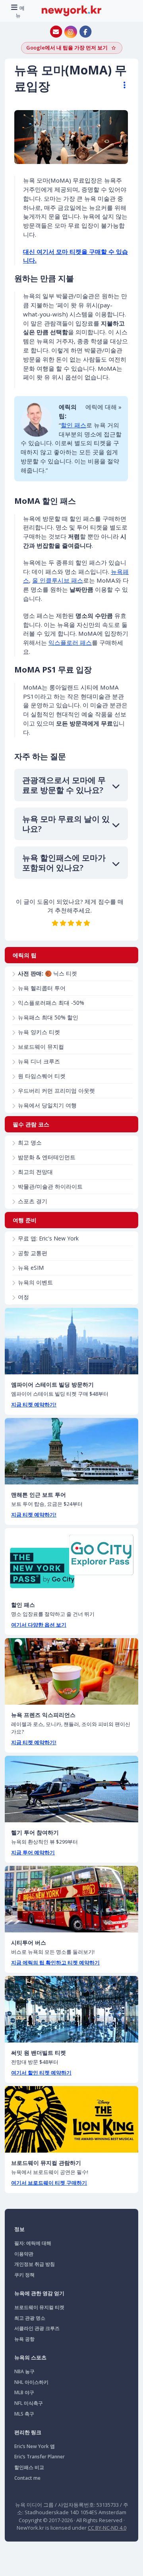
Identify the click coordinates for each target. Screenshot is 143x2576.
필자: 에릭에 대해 (33, 2243)
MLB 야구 (24, 2392)
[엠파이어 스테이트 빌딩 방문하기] (71, 1341)
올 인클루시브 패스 (58, 580)
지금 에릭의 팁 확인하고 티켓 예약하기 (55, 1962)
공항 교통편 (33, 1253)
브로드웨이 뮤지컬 (41, 1047)
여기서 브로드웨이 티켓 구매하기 (49, 2183)
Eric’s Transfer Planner (40, 2457)
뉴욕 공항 (24, 2339)
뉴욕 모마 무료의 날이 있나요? (66, 824)
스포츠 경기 (33, 1201)
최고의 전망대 (35, 1172)
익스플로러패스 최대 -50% (51, 1003)
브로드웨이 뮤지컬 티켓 (39, 2307)
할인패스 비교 (29, 2467)
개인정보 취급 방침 (35, 2264)
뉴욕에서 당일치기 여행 (47, 1105)
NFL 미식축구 (29, 2403)
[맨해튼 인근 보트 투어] (71, 1451)
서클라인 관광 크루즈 (37, 2328)
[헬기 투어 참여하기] (71, 1789)
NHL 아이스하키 (31, 2382)
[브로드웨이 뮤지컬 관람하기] (71, 2119)
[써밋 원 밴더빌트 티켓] (71, 2009)
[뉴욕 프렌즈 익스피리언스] (71, 1671)
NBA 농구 (24, 2371)
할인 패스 (73, 425)
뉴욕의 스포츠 (30, 2357)
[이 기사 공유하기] (121, 85)
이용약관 (24, 2254)
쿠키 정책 (24, 2275)
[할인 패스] (71, 1561)
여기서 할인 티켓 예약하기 (41, 2073)
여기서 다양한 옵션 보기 (39, 1625)
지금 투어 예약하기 (33, 1852)
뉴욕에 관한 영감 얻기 (39, 2293)
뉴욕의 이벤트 (35, 1282)
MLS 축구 (24, 2414)
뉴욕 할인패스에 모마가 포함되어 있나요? (64, 863)
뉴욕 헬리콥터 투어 (42, 988)
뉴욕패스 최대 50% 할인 (48, 1017)
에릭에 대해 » (103, 407)
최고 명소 (30, 1142)
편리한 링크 (28, 2432)
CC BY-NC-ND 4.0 (107, 2528)
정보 (19, 2229)
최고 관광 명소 (30, 2318)
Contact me (27, 2478)
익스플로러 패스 (70, 642)
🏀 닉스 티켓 (47, 973)
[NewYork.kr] (71, 10)
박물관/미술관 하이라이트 (50, 1186)
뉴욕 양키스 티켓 (39, 1032)
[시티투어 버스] (71, 1899)
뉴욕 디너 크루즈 (39, 1061)
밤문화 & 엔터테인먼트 (47, 1157)
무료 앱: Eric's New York (48, 1238)
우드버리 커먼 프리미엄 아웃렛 (56, 1091)
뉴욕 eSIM (31, 1268)
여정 (23, 1297)
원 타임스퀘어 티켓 (42, 1076)
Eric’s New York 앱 (35, 2446)
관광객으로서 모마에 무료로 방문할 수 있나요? (64, 785)
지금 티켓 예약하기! (34, 1404)
